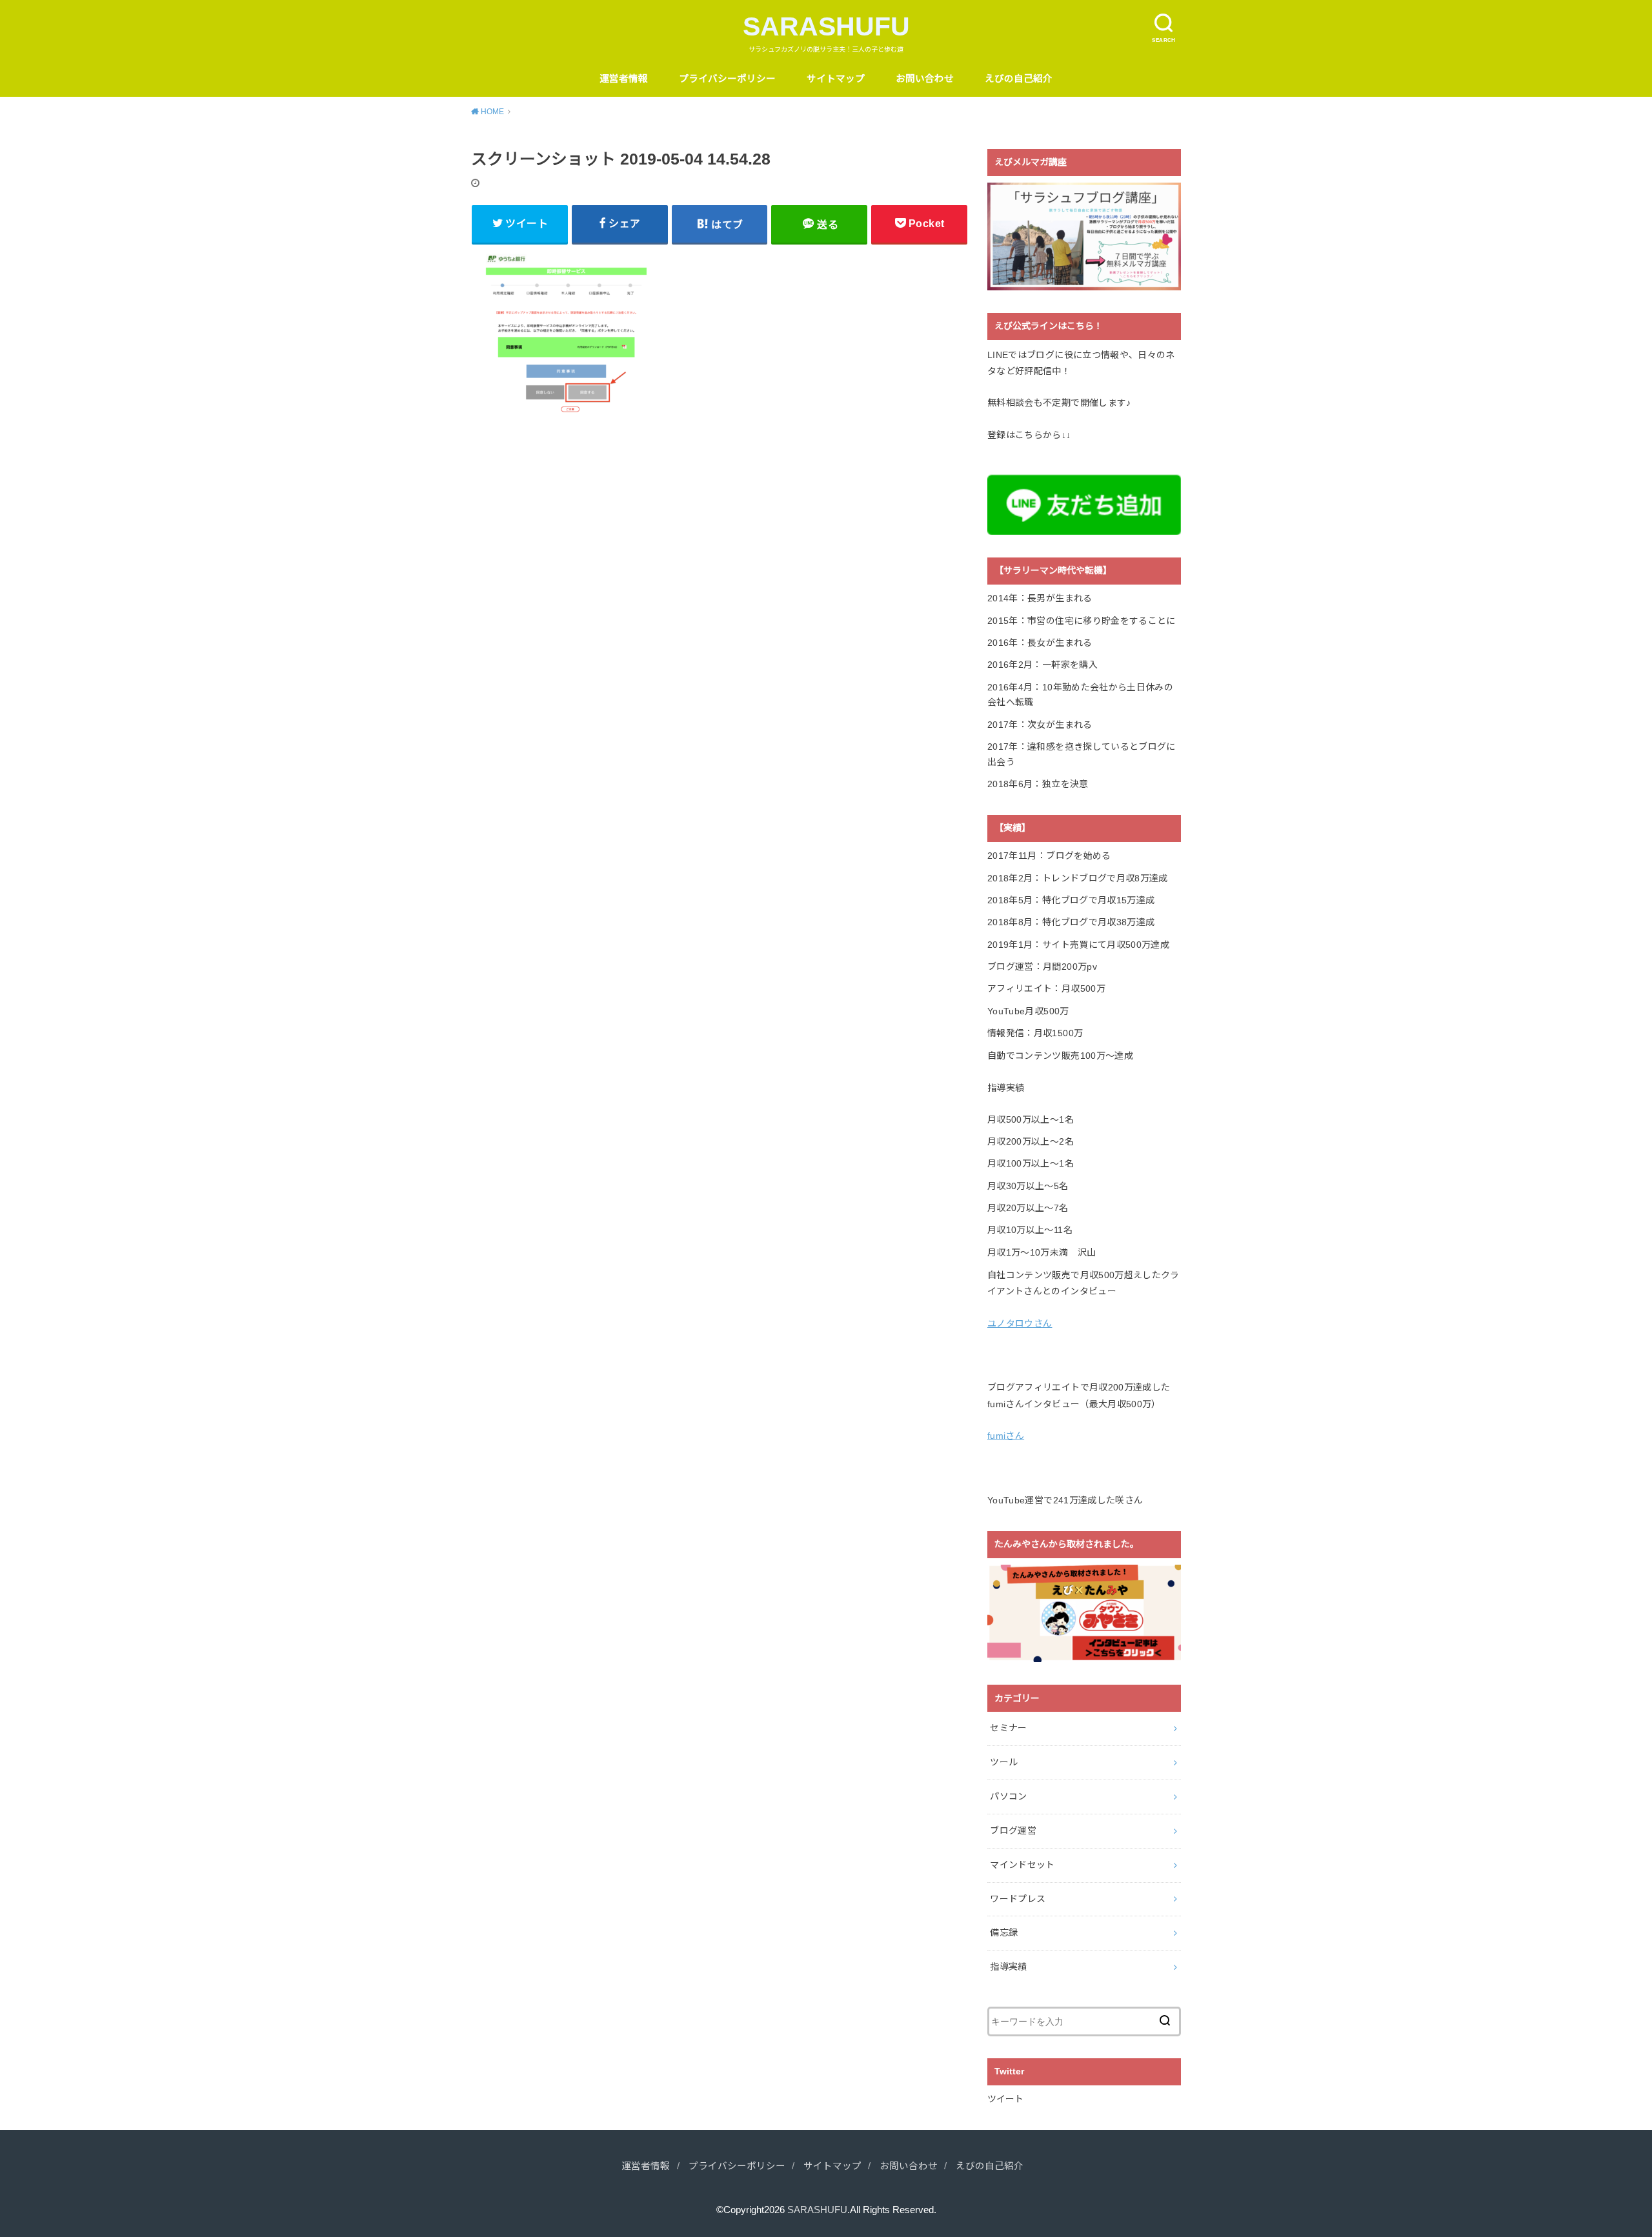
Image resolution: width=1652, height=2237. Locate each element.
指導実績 (1008, 1967)
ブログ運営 (1013, 1831)
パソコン (1008, 1796)
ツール (1004, 1762)
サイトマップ (836, 79)
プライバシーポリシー (727, 79)
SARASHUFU (826, 26)
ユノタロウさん (1020, 1323)
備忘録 (1004, 1932)
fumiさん (1006, 1436)
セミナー (1008, 1728)
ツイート (1005, 2099)
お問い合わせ (925, 79)
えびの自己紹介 (1019, 79)
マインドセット (1022, 1865)
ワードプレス (1018, 1899)
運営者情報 (624, 79)
